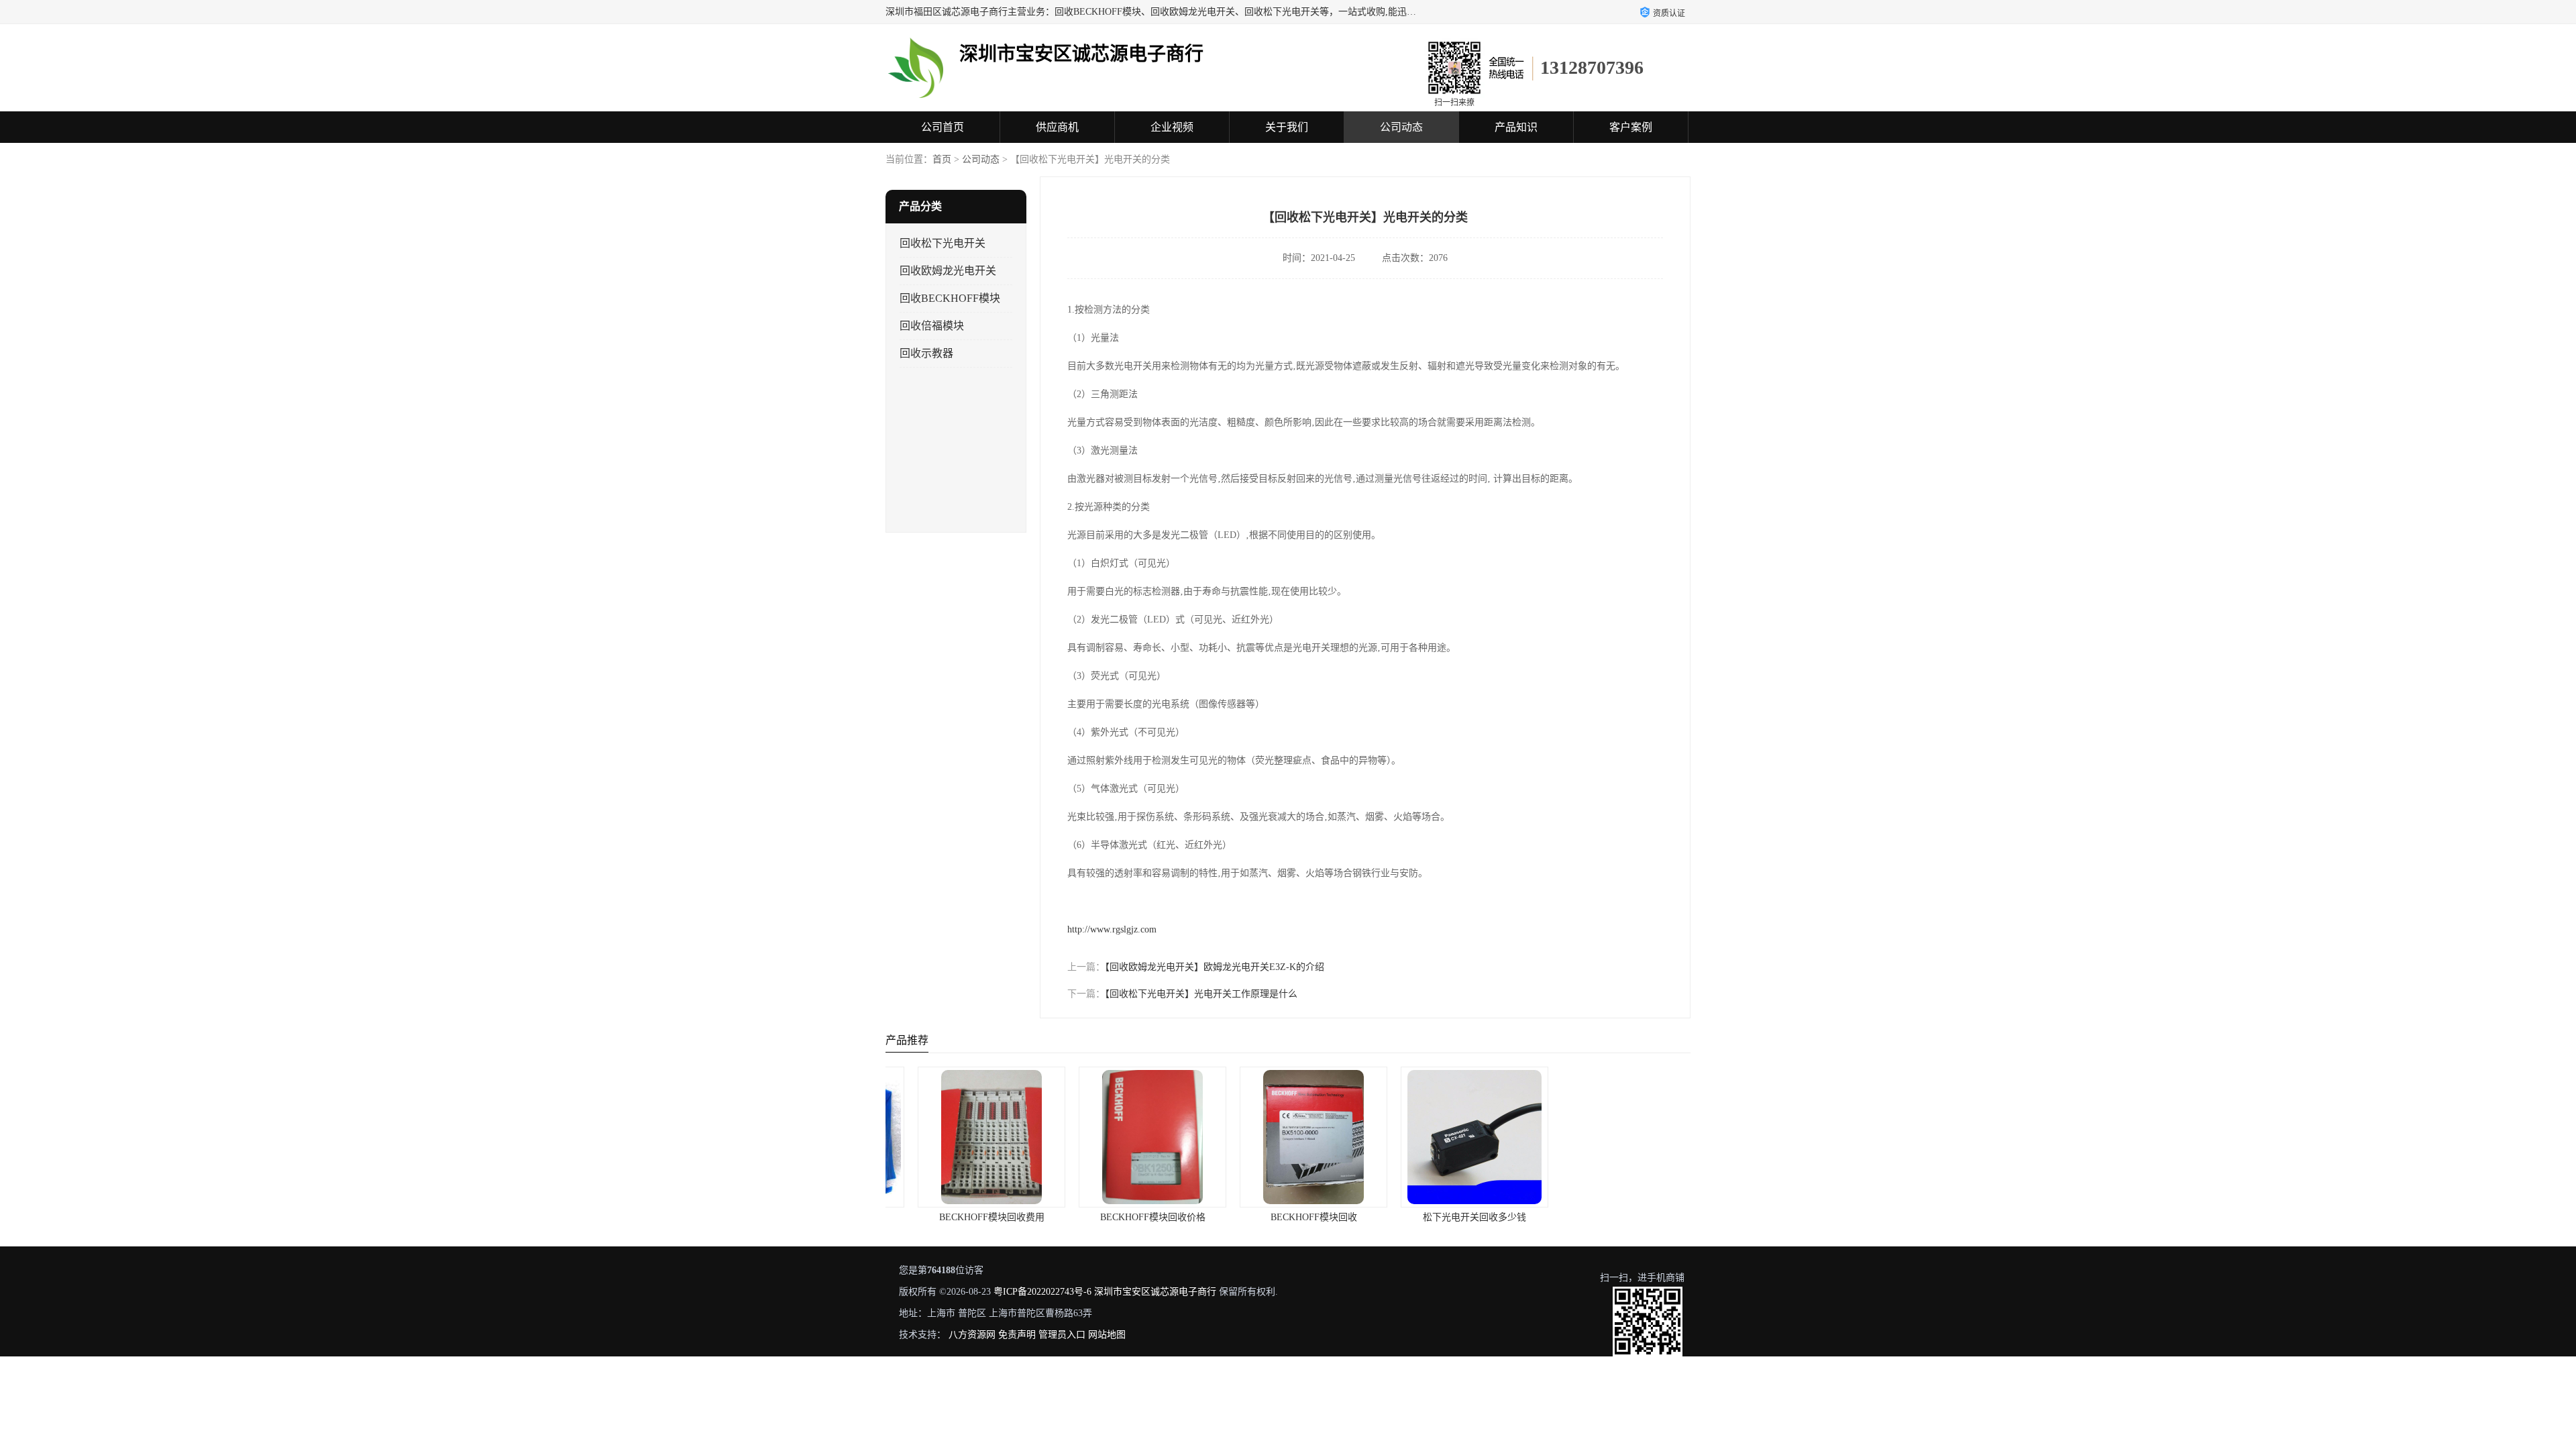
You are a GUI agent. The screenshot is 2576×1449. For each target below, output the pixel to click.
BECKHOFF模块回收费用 (966, 1217)
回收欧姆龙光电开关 (948, 271)
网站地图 (1107, 1335)
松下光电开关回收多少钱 (1449, 1217)
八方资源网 (972, 1335)
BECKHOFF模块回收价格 (1127, 1217)
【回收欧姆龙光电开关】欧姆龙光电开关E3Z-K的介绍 (1215, 967)
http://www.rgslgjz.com (1112, 929)
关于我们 (1287, 127)
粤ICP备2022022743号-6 (1042, 1292)
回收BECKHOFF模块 (950, 298)
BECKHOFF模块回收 (1288, 1217)
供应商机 (1057, 127)
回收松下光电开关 (943, 243)
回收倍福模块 (932, 326)
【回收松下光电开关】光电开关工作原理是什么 (1201, 994)
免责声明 (1017, 1335)
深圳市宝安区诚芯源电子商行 (1155, 1292)
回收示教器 (926, 353)
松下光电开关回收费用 (1610, 1217)
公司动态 (1401, 127)
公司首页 (943, 127)
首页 (942, 159)
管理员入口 (1062, 1335)
